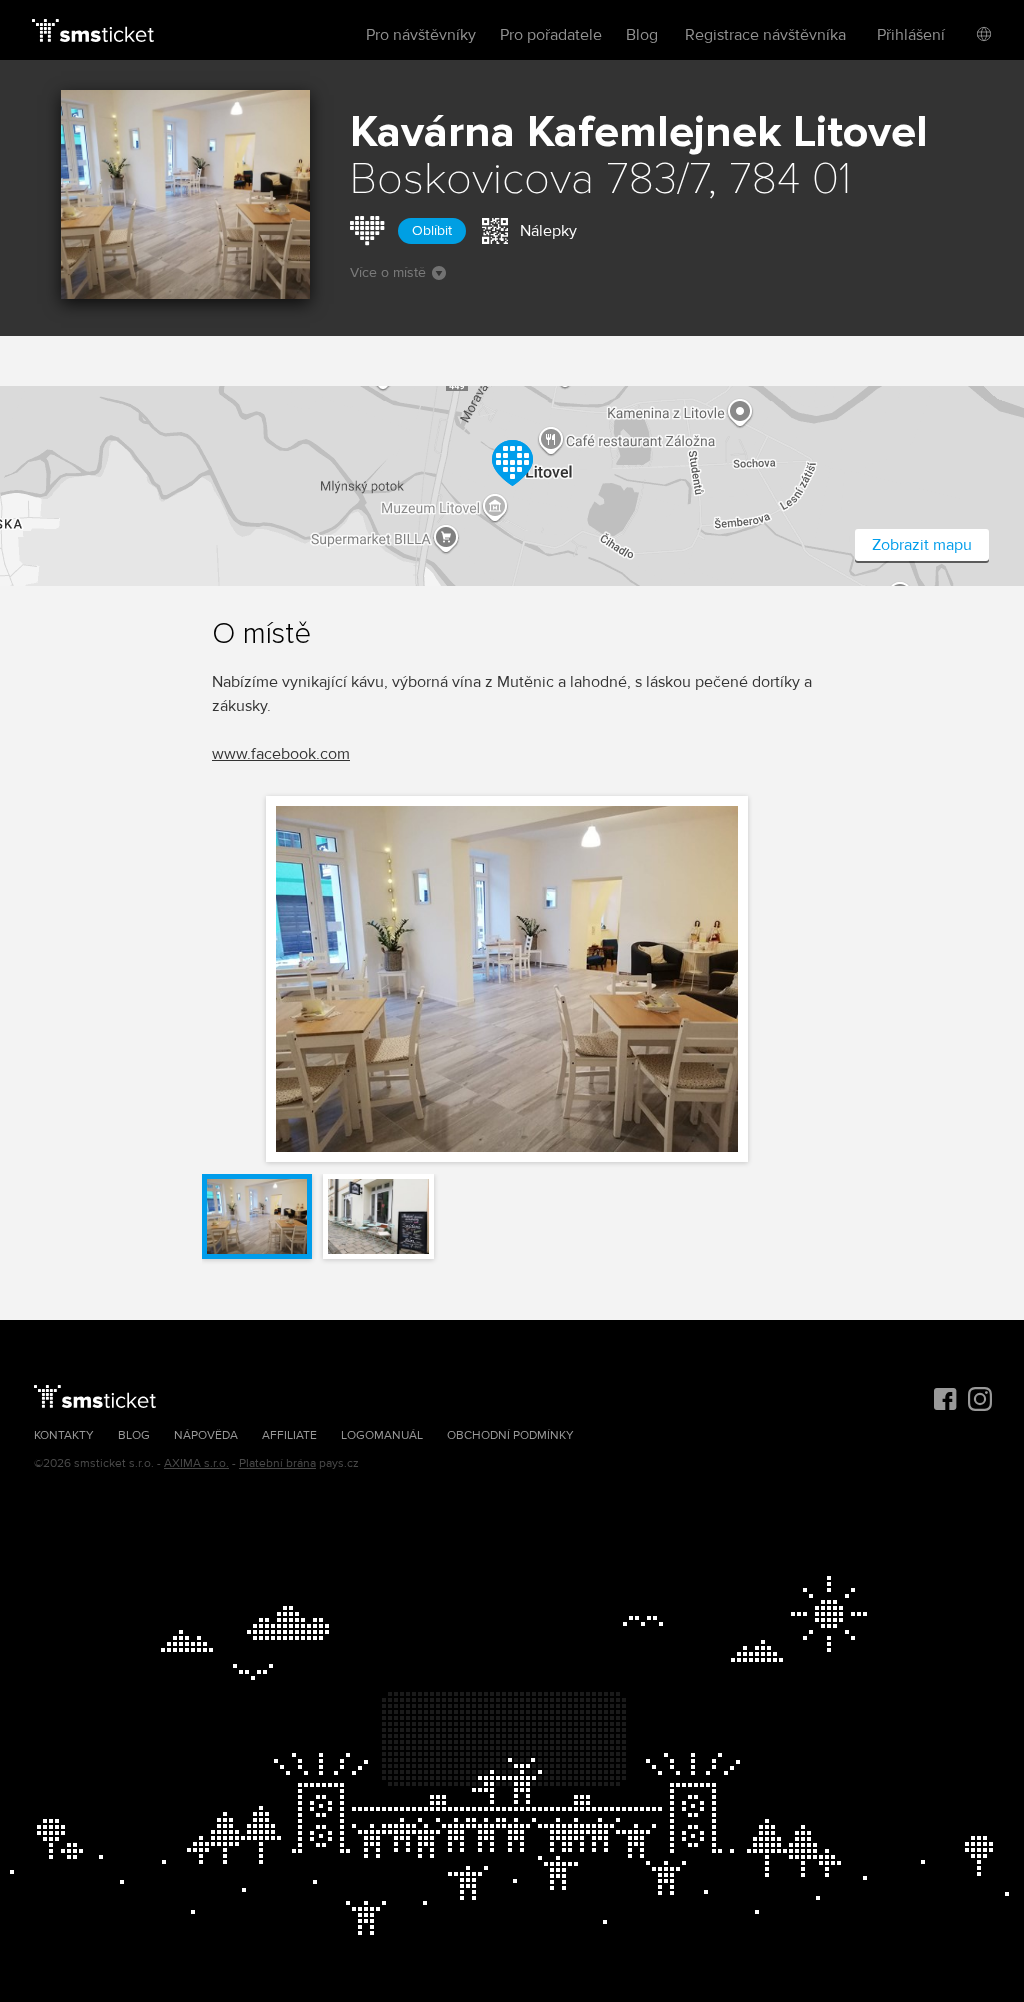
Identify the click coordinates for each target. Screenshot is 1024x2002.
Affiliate (289, 1435)
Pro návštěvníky (421, 35)
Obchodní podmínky (510, 1435)
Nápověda (206, 1435)
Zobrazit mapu (922, 545)
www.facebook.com (281, 754)
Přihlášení (911, 35)
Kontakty (64, 1435)
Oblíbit (432, 230)
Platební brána (277, 1463)
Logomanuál (382, 1435)
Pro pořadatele (551, 35)
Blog (642, 35)
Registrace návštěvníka (765, 35)
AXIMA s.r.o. (196, 1463)
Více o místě (388, 272)
